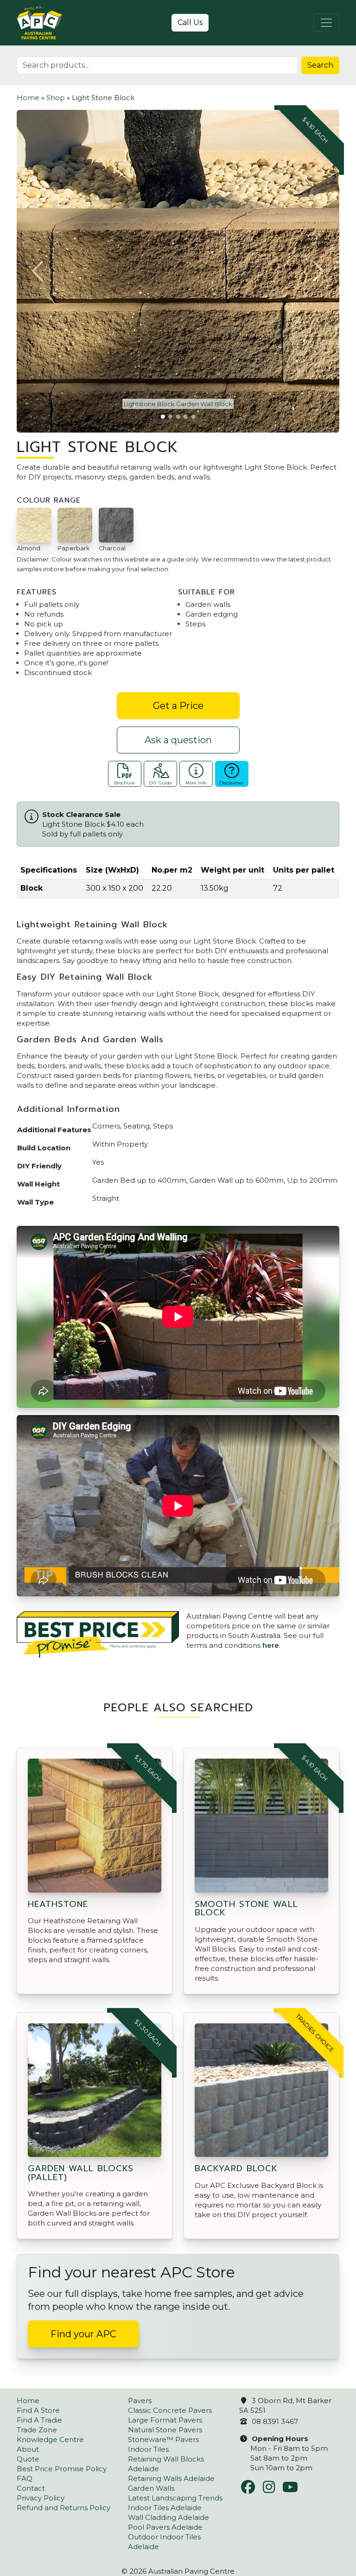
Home (28, 98)
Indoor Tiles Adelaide (165, 2508)
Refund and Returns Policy (64, 2508)
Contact (31, 2488)
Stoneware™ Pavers (163, 2439)
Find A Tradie (39, 2420)
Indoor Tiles (148, 2449)
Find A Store (38, 2410)
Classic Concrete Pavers (170, 2410)
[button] (38, 271)
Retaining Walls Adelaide (171, 2478)
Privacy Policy (41, 2498)
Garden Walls (151, 2488)
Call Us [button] (190, 22)
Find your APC (83, 2334)
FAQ (25, 2478)
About (28, 2449)
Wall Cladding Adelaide (168, 2517)
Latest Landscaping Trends (175, 2498)
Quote (28, 2459)
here (271, 1645)
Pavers (140, 2401)
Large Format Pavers (165, 2420)
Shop (56, 98)
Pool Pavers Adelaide (165, 2527)
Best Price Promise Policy (62, 2469)
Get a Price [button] (178, 706)
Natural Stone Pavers (165, 2430)
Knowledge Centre (50, 2439)
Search (320, 65)
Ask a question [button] (178, 740)
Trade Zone (37, 2430)
